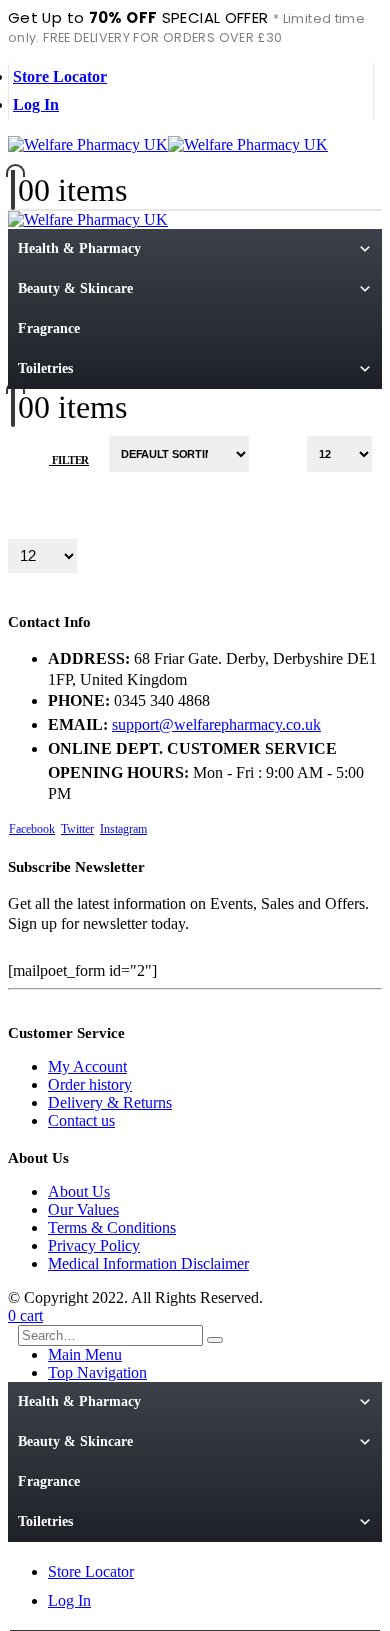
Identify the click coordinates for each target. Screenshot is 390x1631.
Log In (36, 104)
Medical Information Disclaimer (148, 1263)
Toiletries (45, 368)
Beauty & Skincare (75, 288)
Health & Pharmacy (79, 248)
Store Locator (60, 76)
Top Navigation (97, 1372)
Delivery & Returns (110, 1102)
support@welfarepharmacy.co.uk (216, 724)
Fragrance (49, 328)
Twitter (77, 829)
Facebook (32, 829)
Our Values (83, 1209)
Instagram (123, 829)
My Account (87, 1066)
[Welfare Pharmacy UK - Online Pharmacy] (168, 144)
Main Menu (85, 1354)
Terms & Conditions (112, 1227)
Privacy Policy (94, 1245)
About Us (79, 1191)
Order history (90, 1084)
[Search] (215, 1340)
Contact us (81, 1120)
